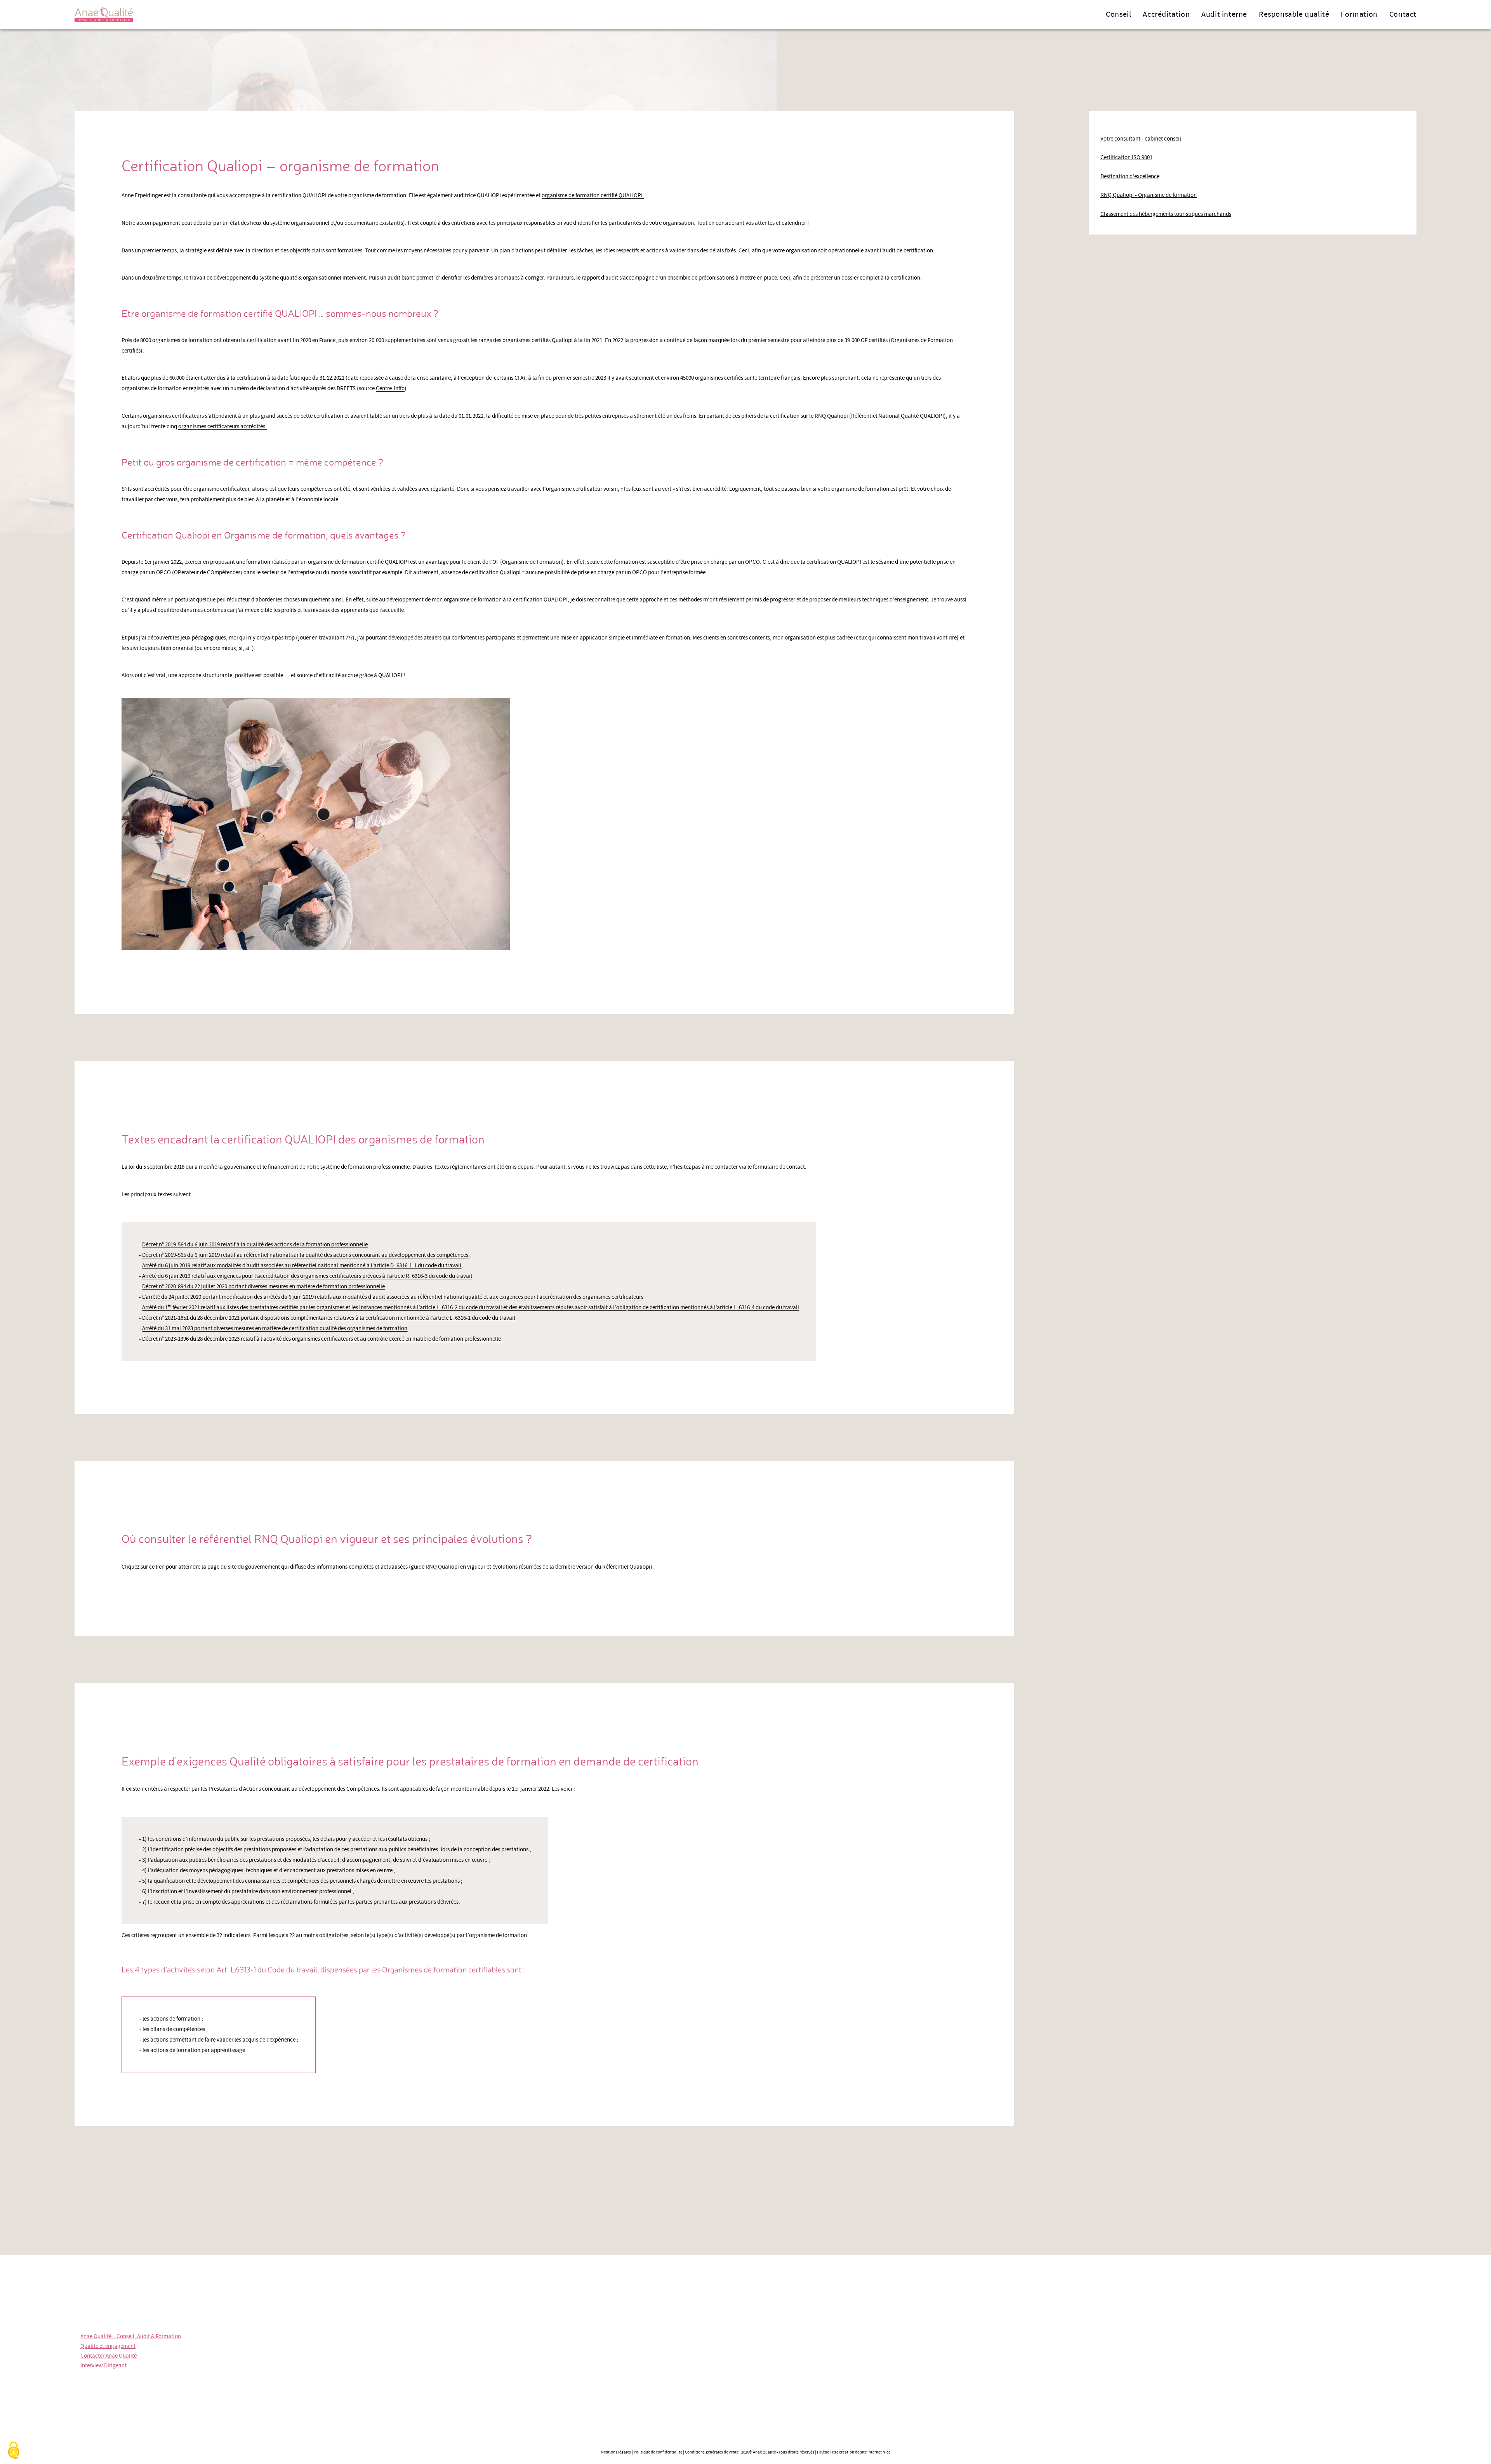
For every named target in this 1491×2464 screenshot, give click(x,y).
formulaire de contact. (780, 1167)
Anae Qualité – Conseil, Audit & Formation (131, 2336)
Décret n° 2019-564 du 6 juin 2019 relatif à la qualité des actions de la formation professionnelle (255, 1245)
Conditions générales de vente (712, 2452)
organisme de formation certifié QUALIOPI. (593, 195)
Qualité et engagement (108, 2346)
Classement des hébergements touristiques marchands (1166, 214)
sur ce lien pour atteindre (170, 1567)
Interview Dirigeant (103, 2366)
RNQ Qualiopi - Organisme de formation (1149, 195)
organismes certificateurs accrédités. (222, 427)
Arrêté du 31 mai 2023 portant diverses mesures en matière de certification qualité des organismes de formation (275, 1328)
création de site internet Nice (865, 2452)
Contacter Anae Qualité (109, 2356)
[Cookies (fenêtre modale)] (14, 2451)
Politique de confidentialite (658, 2452)
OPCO (752, 562)
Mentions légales (616, 2452)
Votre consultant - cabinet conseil (1141, 139)
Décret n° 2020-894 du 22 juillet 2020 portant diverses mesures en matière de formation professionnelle (263, 1287)
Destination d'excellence (1130, 176)
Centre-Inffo (390, 388)
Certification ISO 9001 (1126, 157)
